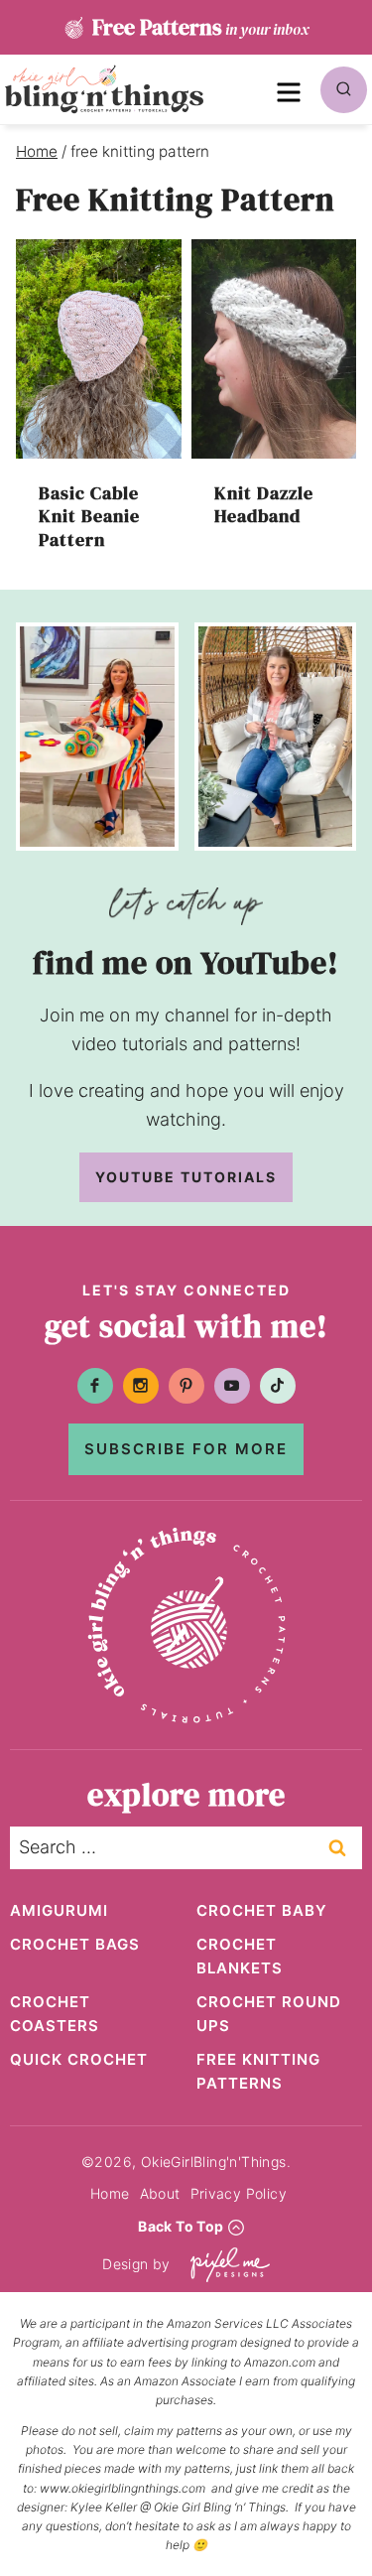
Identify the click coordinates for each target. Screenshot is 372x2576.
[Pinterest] (186, 1386)
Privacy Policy (239, 2193)
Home (110, 2193)
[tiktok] (278, 1386)
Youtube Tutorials (186, 1177)
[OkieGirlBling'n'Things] (104, 89)
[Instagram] (141, 1386)
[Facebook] (95, 1386)
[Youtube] (232, 1386)
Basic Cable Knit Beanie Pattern (89, 516)
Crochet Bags (75, 1944)
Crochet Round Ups (269, 2014)
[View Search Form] (344, 90)
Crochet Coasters (55, 2014)
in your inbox (200, 27)
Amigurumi (59, 1910)
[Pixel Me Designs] (225, 2265)
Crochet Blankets (240, 1956)
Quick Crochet (79, 2059)
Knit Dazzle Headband (264, 504)
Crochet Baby (262, 1910)
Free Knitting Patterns (258, 2071)
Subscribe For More (186, 1449)
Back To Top (181, 2226)
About (160, 2193)
